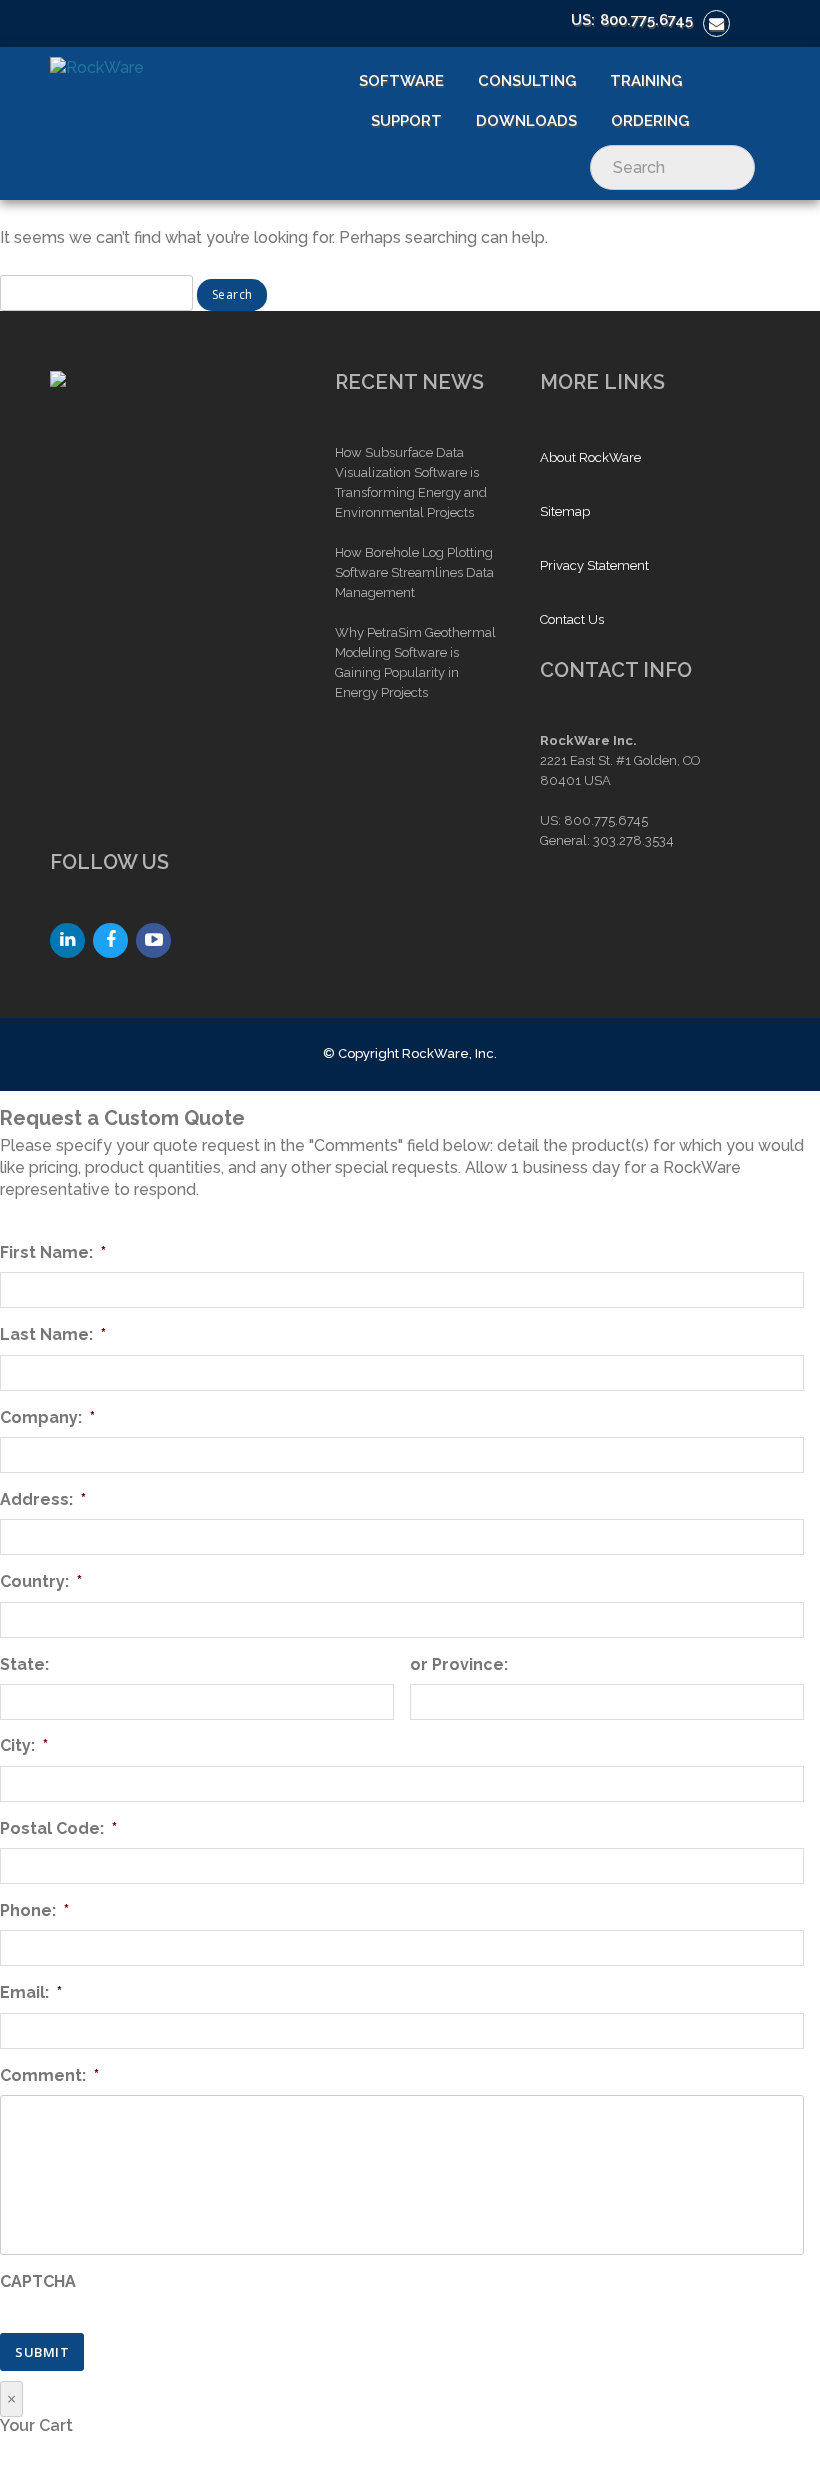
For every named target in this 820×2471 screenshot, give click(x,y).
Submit (42, 2352)
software (401, 81)
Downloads (526, 121)
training (646, 81)
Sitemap (565, 511)
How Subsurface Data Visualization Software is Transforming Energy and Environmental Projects (411, 482)
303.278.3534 (633, 840)
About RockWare (590, 457)
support (406, 121)
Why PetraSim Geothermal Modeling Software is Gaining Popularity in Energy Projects (415, 662)
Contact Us (572, 619)
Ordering (650, 121)
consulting (527, 81)
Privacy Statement (594, 565)
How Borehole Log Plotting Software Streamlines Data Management (414, 572)
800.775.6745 (646, 20)
